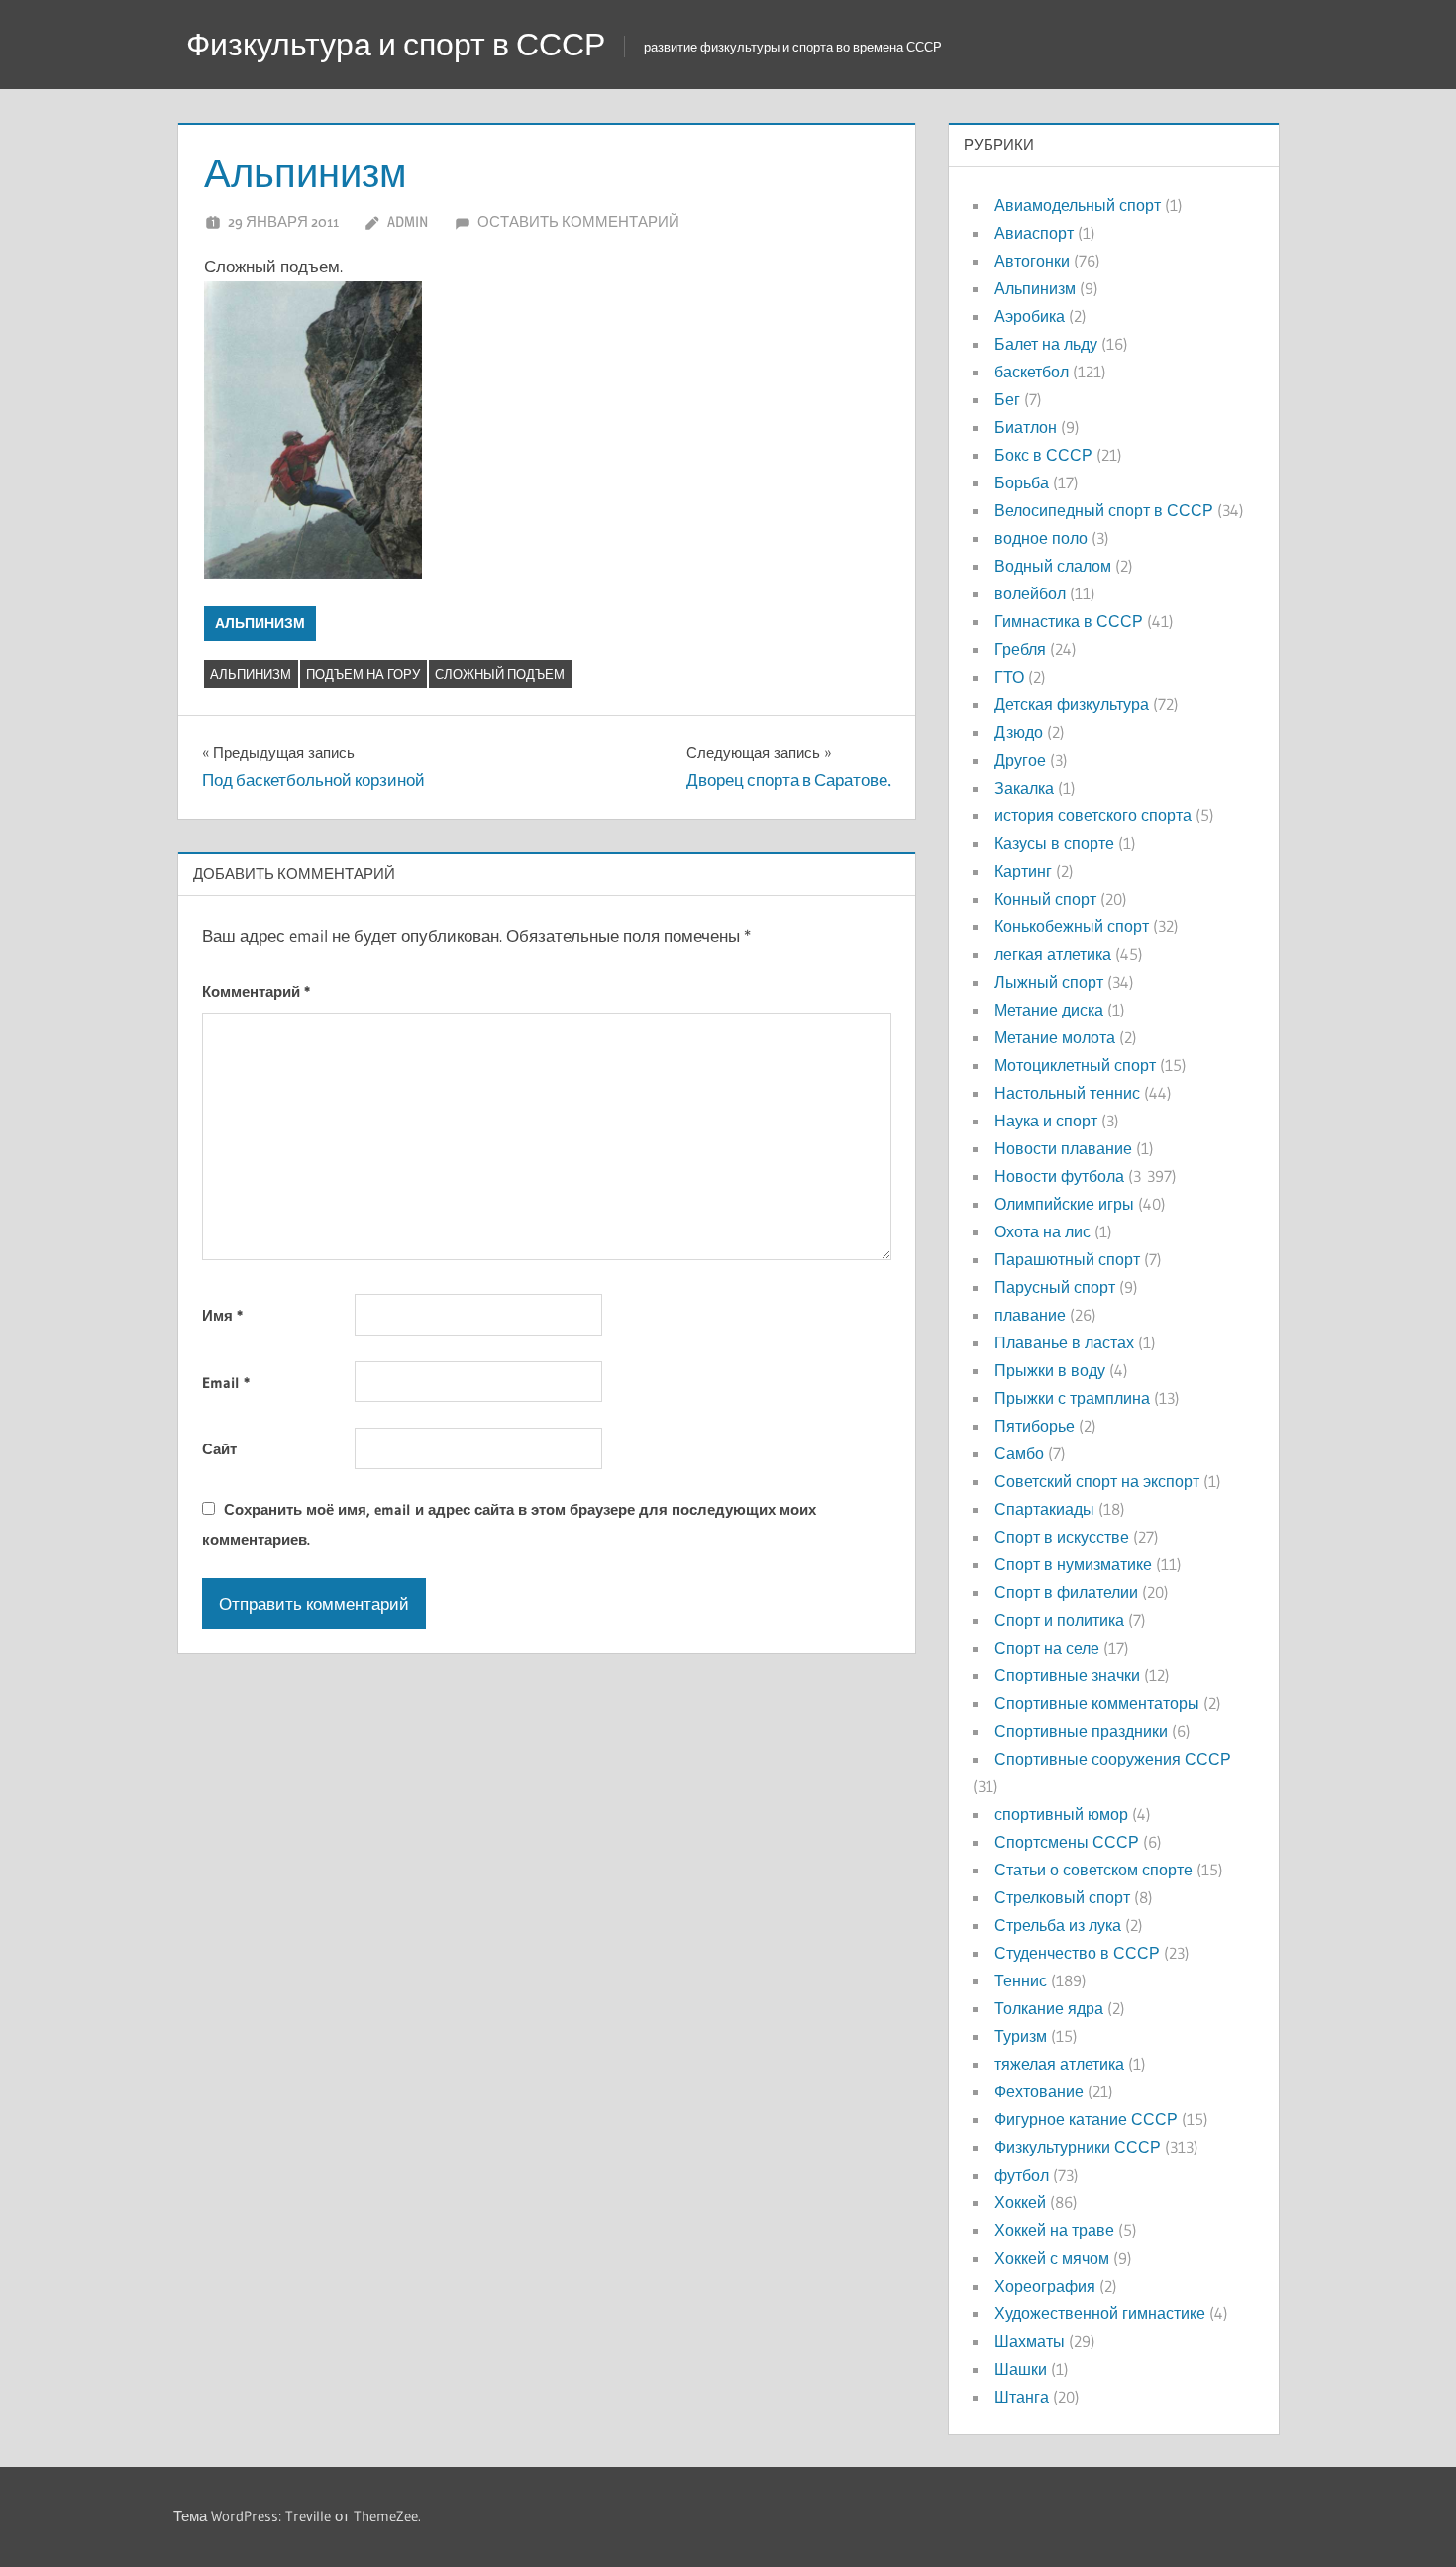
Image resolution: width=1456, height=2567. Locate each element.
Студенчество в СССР (1077, 1953)
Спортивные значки (1067, 1675)
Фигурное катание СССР (1086, 2119)
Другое (1020, 760)
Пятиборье (1035, 1426)
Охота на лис (1042, 1231)
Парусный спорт (1055, 1287)
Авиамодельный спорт (1078, 205)
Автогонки (1032, 261)
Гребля (1020, 649)
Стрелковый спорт (1062, 1897)
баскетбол (1032, 372)
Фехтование (1039, 2091)
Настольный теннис (1067, 1093)
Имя (222, 1315)
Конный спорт (1045, 899)
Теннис (1021, 1980)
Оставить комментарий (578, 221)
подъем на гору (363, 674)
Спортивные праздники (1081, 1731)
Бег (1007, 399)
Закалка (1024, 788)
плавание (1030, 1315)
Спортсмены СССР (1067, 1842)
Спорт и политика (1059, 1620)
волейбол (1030, 593)
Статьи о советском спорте (1093, 1870)
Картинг (1023, 871)
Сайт (219, 1449)
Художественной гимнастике (1100, 2313)
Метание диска (1049, 1010)
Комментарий (256, 991)
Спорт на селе (1047, 1648)
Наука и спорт (1046, 1121)
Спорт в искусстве (1062, 1537)
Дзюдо (1019, 732)
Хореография (1045, 2286)
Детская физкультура (1072, 704)
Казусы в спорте (1054, 843)
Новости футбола (1059, 1176)
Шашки (1021, 2369)
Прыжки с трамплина (1072, 1398)
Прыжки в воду (1050, 1370)
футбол (1022, 2175)
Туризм (1021, 2036)
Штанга (1022, 2397)
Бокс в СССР (1043, 455)
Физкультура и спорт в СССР (396, 44)
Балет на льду (1046, 344)
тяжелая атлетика (1059, 2064)
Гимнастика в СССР (1069, 621)
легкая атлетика (1053, 954)
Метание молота (1055, 1037)
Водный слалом (1053, 566)
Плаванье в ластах (1064, 1342)
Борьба (1022, 482)
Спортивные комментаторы (1097, 1703)
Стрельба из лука (1058, 1925)
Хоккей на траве (1054, 2230)
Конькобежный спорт (1072, 926)
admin (408, 221)
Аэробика (1030, 316)
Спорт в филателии (1066, 1592)
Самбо (1019, 1453)
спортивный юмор (1061, 1814)
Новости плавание (1063, 1148)
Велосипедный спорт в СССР (1104, 510)
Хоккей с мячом (1052, 2258)
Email (226, 1383)
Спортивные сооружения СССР (1113, 1759)
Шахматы (1030, 2341)
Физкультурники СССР (1078, 2147)
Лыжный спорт (1049, 982)
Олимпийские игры (1064, 1204)
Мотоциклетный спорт (1075, 1065)
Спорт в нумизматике (1073, 1564)
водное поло (1041, 538)
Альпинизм (260, 623)
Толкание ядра (1049, 2008)
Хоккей (1020, 2202)
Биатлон (1026, 427)
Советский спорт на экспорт (1097, 1481)
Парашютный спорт (1067, 1259)
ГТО (1009, 677)
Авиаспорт (1034, 233)
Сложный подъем (500, 674)
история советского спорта (1093, 815)
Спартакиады (1044, 1509)
